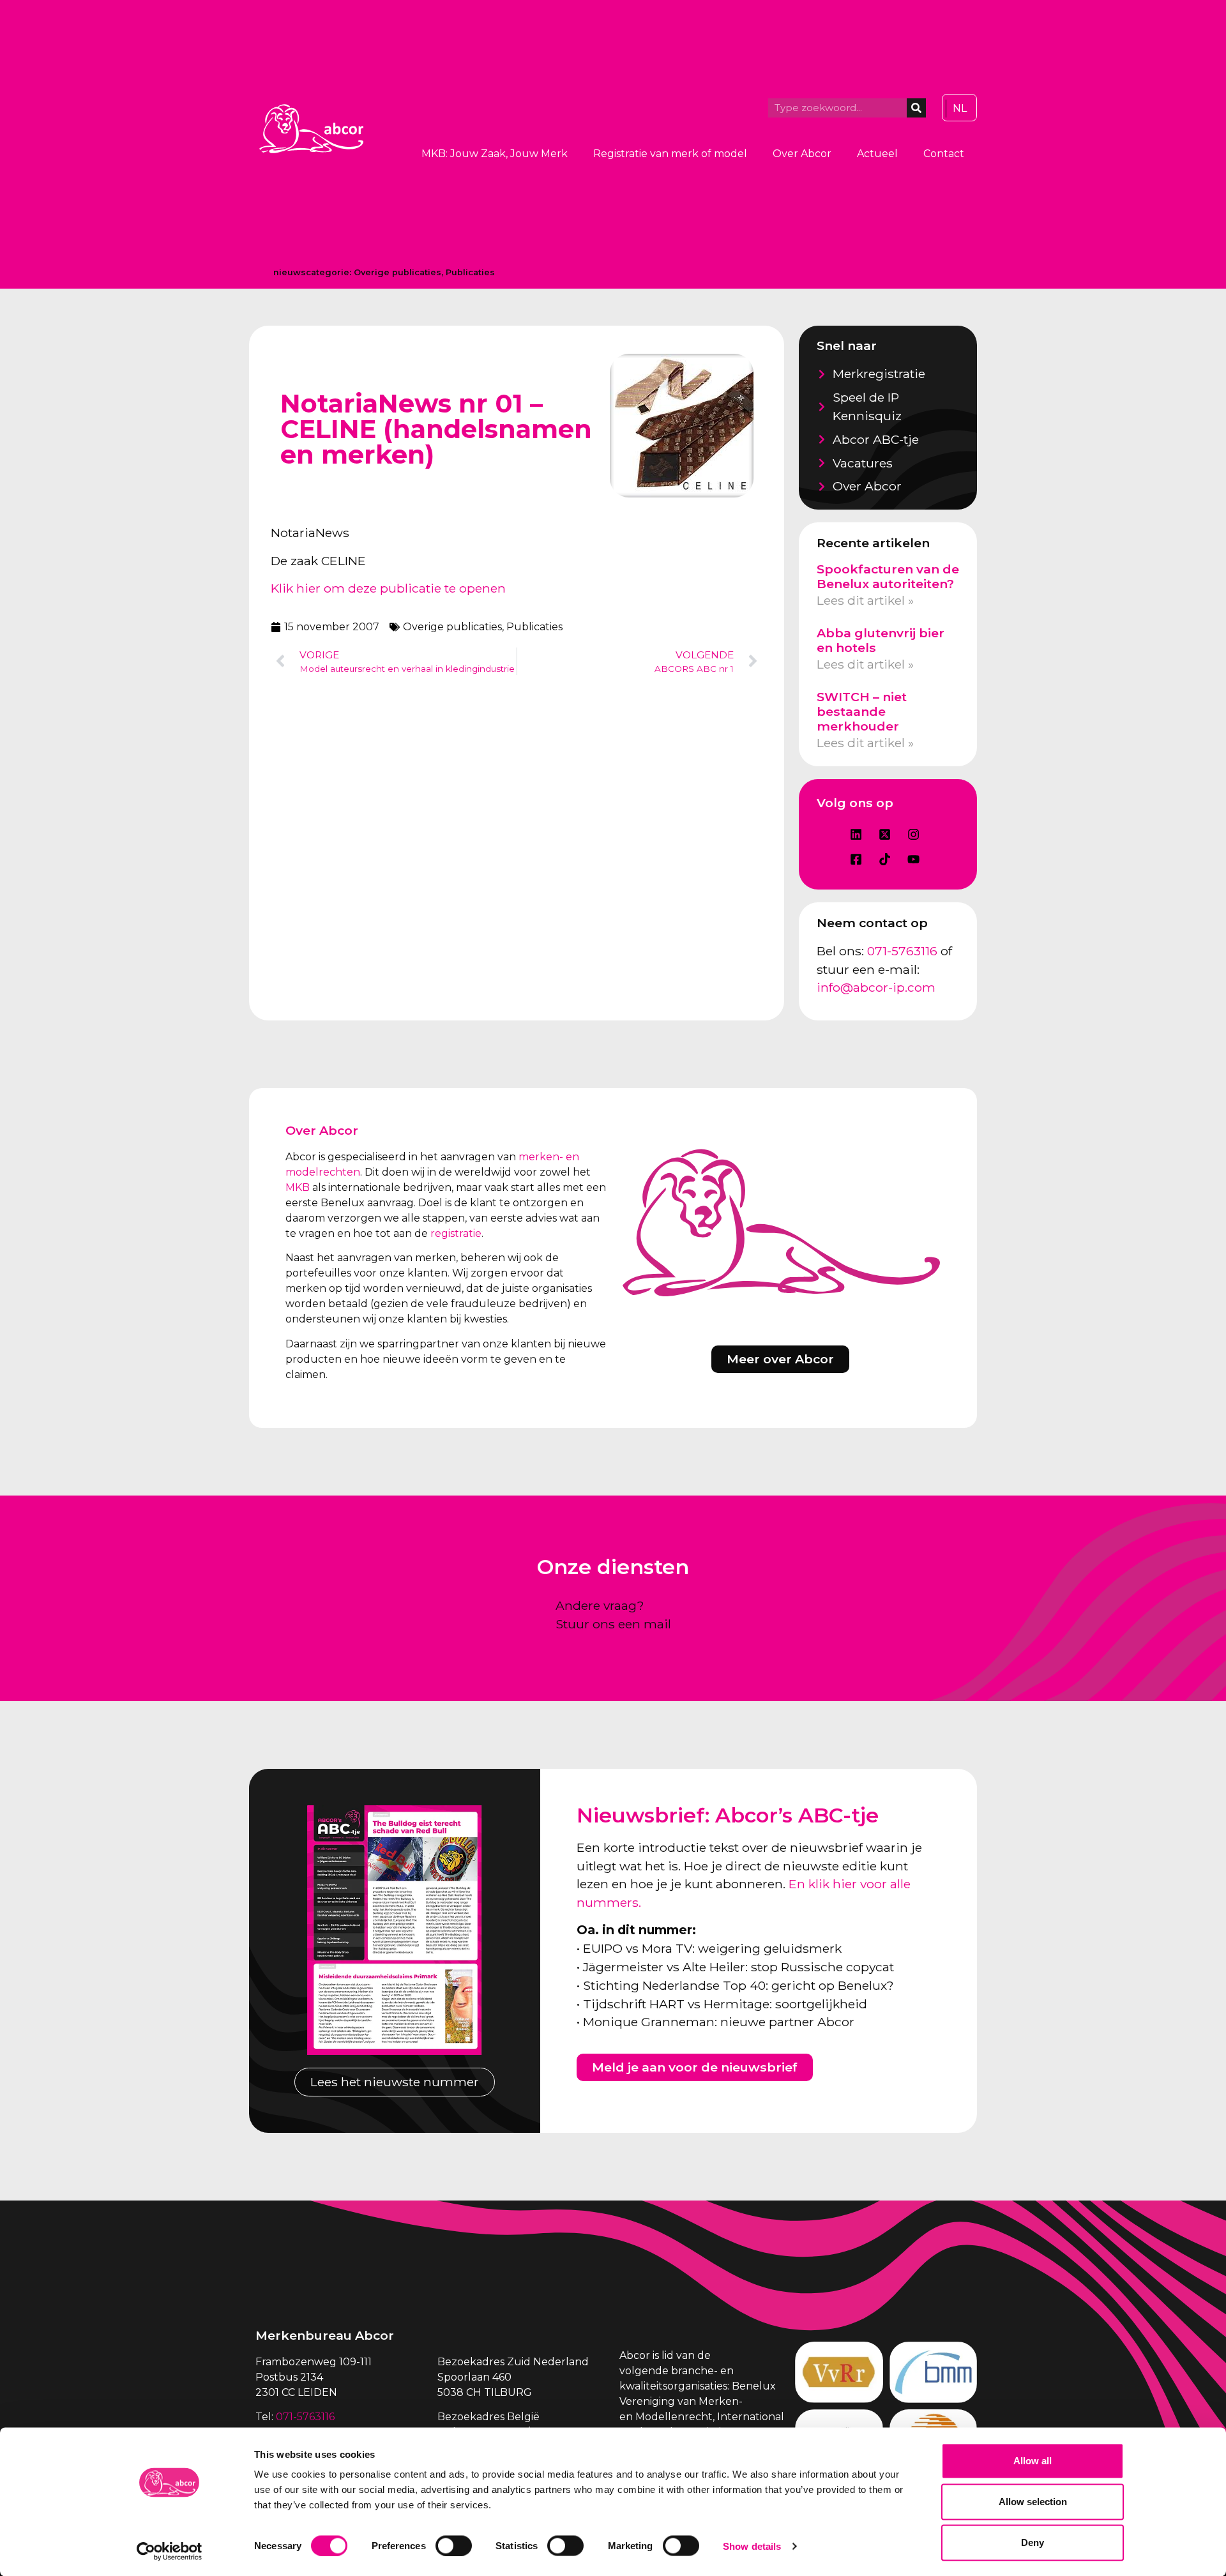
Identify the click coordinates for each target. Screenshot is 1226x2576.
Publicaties (470, 272)
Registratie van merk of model (670, 154)
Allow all (1033, 2461)
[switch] (454, 2545)
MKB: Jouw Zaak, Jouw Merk (495, 154)
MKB (298, 1187)
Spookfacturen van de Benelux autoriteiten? (888, 576)
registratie (456, 1233)
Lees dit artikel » (865, 600)
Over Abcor (802, 154)
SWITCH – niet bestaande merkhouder (862, 711)
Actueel (877, 154)
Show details (752, 2546)
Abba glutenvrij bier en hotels (881, 640)
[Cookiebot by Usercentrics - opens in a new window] (170, 2551)
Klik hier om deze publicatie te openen (388, 588)
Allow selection (1033, 2502)
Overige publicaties (397, 272)
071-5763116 (902, 951)
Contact (944, 154)
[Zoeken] (916, 108)
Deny (1033, 2542)
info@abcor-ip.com (876, 987)
